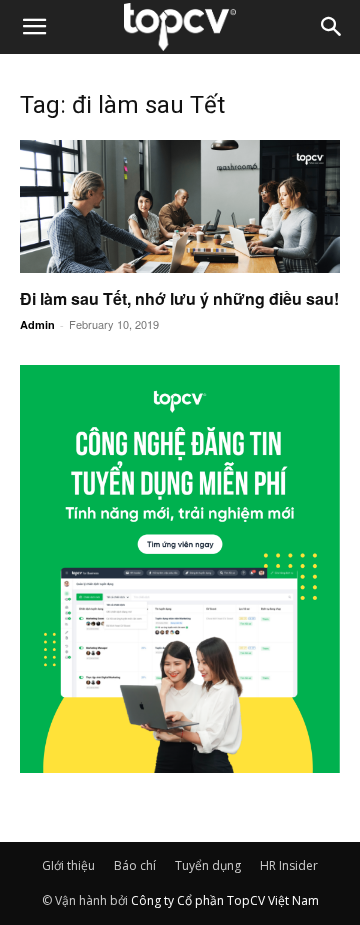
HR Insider (289, 865)
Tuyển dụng (208, 865)
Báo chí (135, 865)
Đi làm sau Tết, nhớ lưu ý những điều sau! (179, 298)
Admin (37, 324)
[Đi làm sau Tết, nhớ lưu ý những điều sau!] (180, 206)
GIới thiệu (68, 865)
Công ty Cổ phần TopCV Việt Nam (225, 900)
